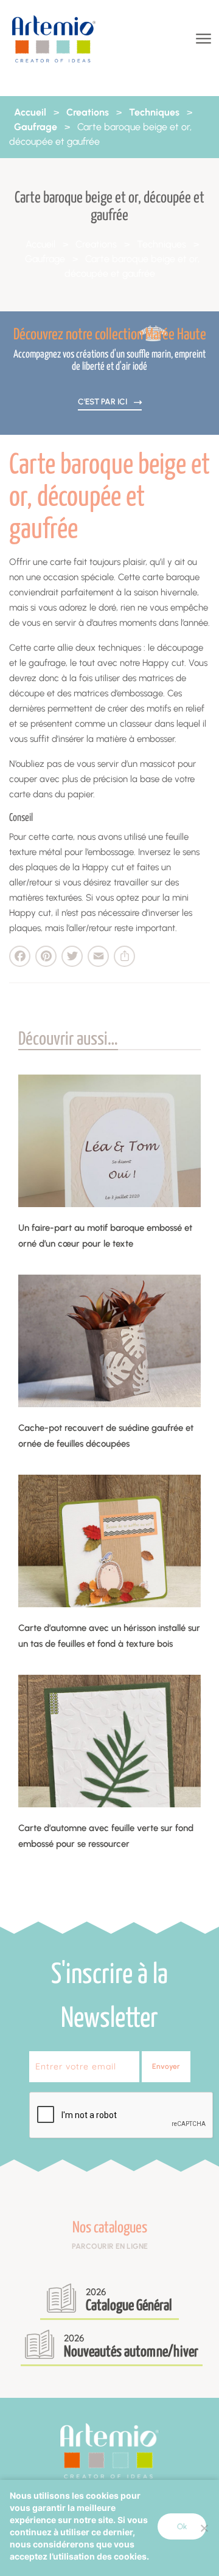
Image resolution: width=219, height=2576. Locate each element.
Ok (182, 2526)
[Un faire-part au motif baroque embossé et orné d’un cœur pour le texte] (109, 1141)
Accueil (30, 112)
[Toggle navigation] (202, 39)
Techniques (154, 112)
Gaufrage (36, 127)
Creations (88, 112)
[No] (204, 2528)
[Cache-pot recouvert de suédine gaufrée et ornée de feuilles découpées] (109, 1341)
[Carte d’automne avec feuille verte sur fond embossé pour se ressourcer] (109, 1741)
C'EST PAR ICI (103, 401)
